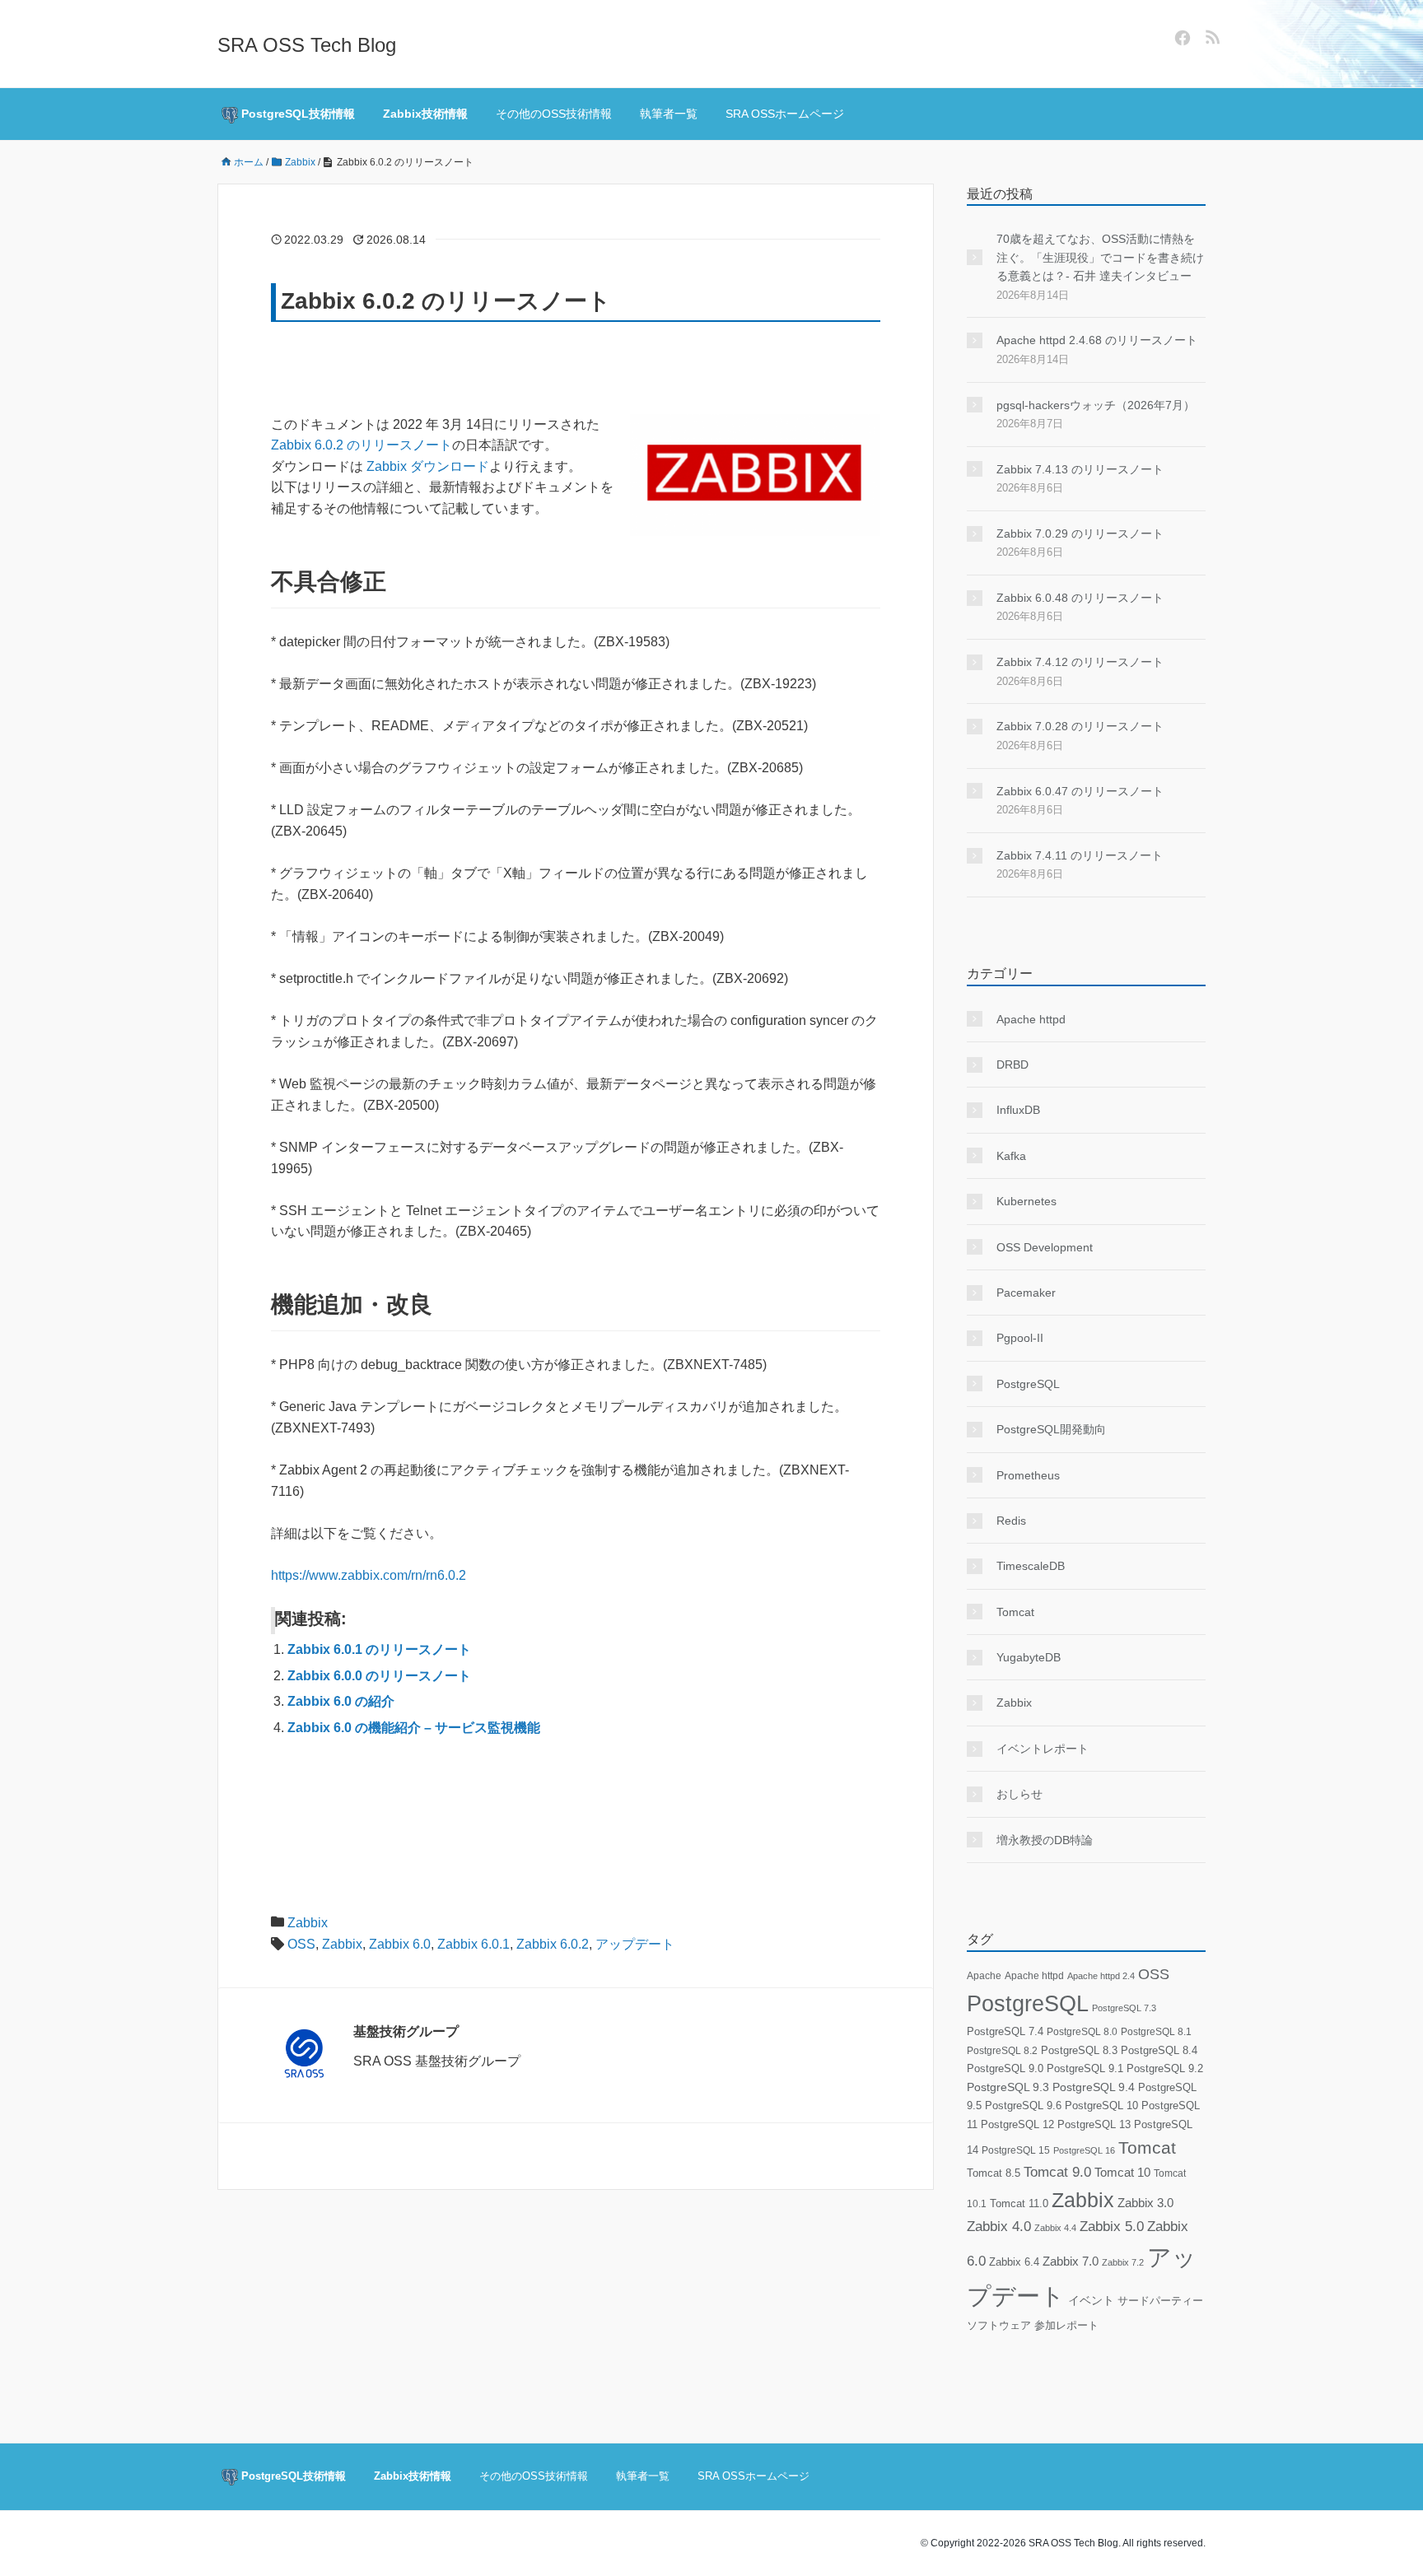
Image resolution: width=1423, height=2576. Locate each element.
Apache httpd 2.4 (1101, 1976)
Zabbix (308, 1923)
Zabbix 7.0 (1071, 2262)
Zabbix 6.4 (1014, 2262)
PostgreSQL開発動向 (1051, 1429)
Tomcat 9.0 (1057, 2172)
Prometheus (1028, 1475)
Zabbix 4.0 (999, 2227)
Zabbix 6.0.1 (474, 1944)
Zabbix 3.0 (1145, 2203)
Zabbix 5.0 (1112, 2227)
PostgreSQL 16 (1084, 2150)
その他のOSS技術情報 (554, 114)
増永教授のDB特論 (1045, 1840)
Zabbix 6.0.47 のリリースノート (1080, 791)
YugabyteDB (1029, 1657)
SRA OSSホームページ (785, 114)
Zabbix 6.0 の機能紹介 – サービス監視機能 (414, 1728)
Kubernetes (1026, 1201)
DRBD (1012, 1064)
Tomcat (1015, 1612)
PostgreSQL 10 (1101, 2106)
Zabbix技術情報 (425, 114)
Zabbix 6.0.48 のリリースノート (1080, 598)
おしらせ (1019, 1794)
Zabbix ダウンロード (428, 466)
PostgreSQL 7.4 (1005, 2031)
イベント (1091, 2301)
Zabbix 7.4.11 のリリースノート (1080, 855)
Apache (984, 1976)
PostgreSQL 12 (1017, 2124)
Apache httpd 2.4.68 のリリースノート (1097, 340)
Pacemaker (1026, 1293)
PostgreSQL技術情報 (296, 114)
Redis (1011, 1521)
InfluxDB (1018, 1110)
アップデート (635, 1944)
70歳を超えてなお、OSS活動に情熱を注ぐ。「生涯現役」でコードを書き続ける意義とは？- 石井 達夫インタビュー (1100, 257)
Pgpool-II (1020, 1338)
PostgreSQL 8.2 (1002, 2051)
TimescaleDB (1031, 1566)
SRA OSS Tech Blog (307, 45)
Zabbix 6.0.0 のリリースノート (379, 1676)
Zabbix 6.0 (400, 1944)
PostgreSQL (1028, 1384)
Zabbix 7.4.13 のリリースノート (1080, 469)
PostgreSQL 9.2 (1165, 2068)
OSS (301, 1944)
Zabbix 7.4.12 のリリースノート (1080, 662)
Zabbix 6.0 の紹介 (341, 1701)
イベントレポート (1043, 1749)
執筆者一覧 (669, 114)
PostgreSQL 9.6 (1023, 2106)
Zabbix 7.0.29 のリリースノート (1080, 533)
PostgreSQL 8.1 (1156, 2031)
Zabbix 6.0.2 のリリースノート (362, 445)
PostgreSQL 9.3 (1008, 2087)
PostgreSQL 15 (1016, 2150)
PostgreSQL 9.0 (1005, 2068)
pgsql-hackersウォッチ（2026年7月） (1096, 405)
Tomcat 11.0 (1019, 2204)
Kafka (1011, 1156)
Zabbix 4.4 (1055, 2228)
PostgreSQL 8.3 (1079, 2050)
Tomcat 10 (1122, 2172)
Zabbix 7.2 (1123, 2262)
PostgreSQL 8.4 (1159, 2050)
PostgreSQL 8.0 (1082, 2032)
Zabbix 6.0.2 (553, 1944)
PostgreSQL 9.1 (1085, 2068)
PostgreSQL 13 (1094, 2124)
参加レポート (1066, 2326)
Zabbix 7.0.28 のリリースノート (1080, 726)
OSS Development (1045, 1247)
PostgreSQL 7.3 (1124, 2008)
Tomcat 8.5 (994, 2173)
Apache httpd (1031, 1019)
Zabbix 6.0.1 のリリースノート (379, 1649)
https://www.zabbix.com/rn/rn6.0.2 (369, 1575)
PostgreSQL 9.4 (1094, 2087)
